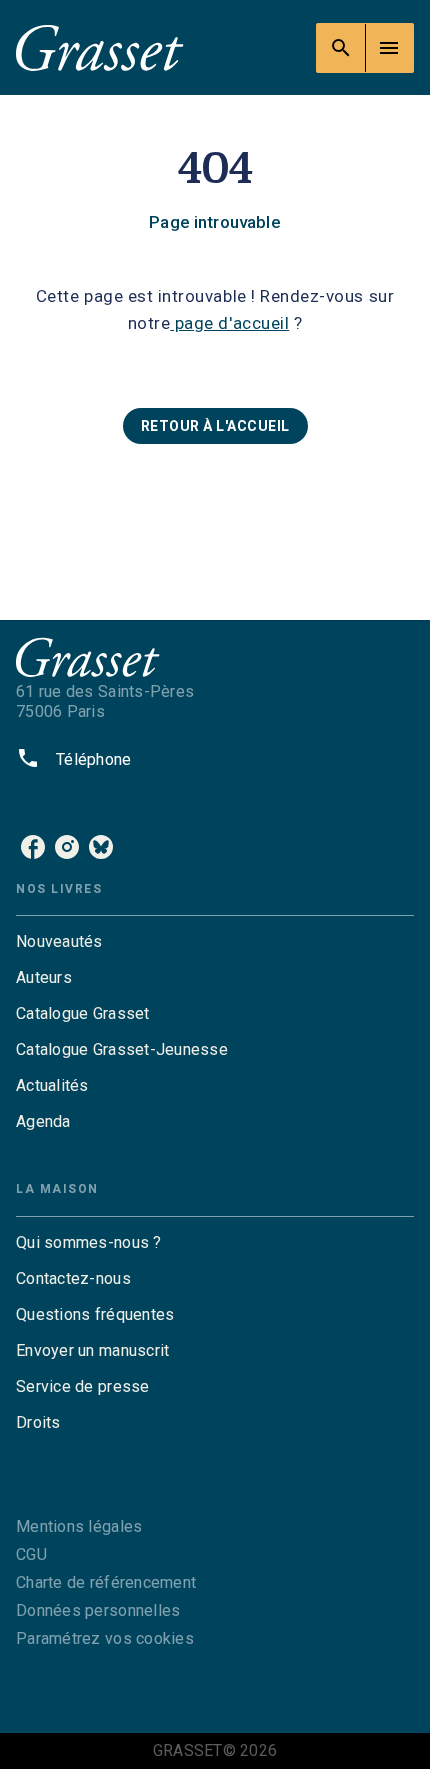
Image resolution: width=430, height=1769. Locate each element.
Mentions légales (79, 1526)
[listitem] (33, 847)
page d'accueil (229, 323)
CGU (31, 1554)
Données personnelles (98, 1610)
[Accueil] (100, 47)
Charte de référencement (106, 1582)
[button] (215, 426)
